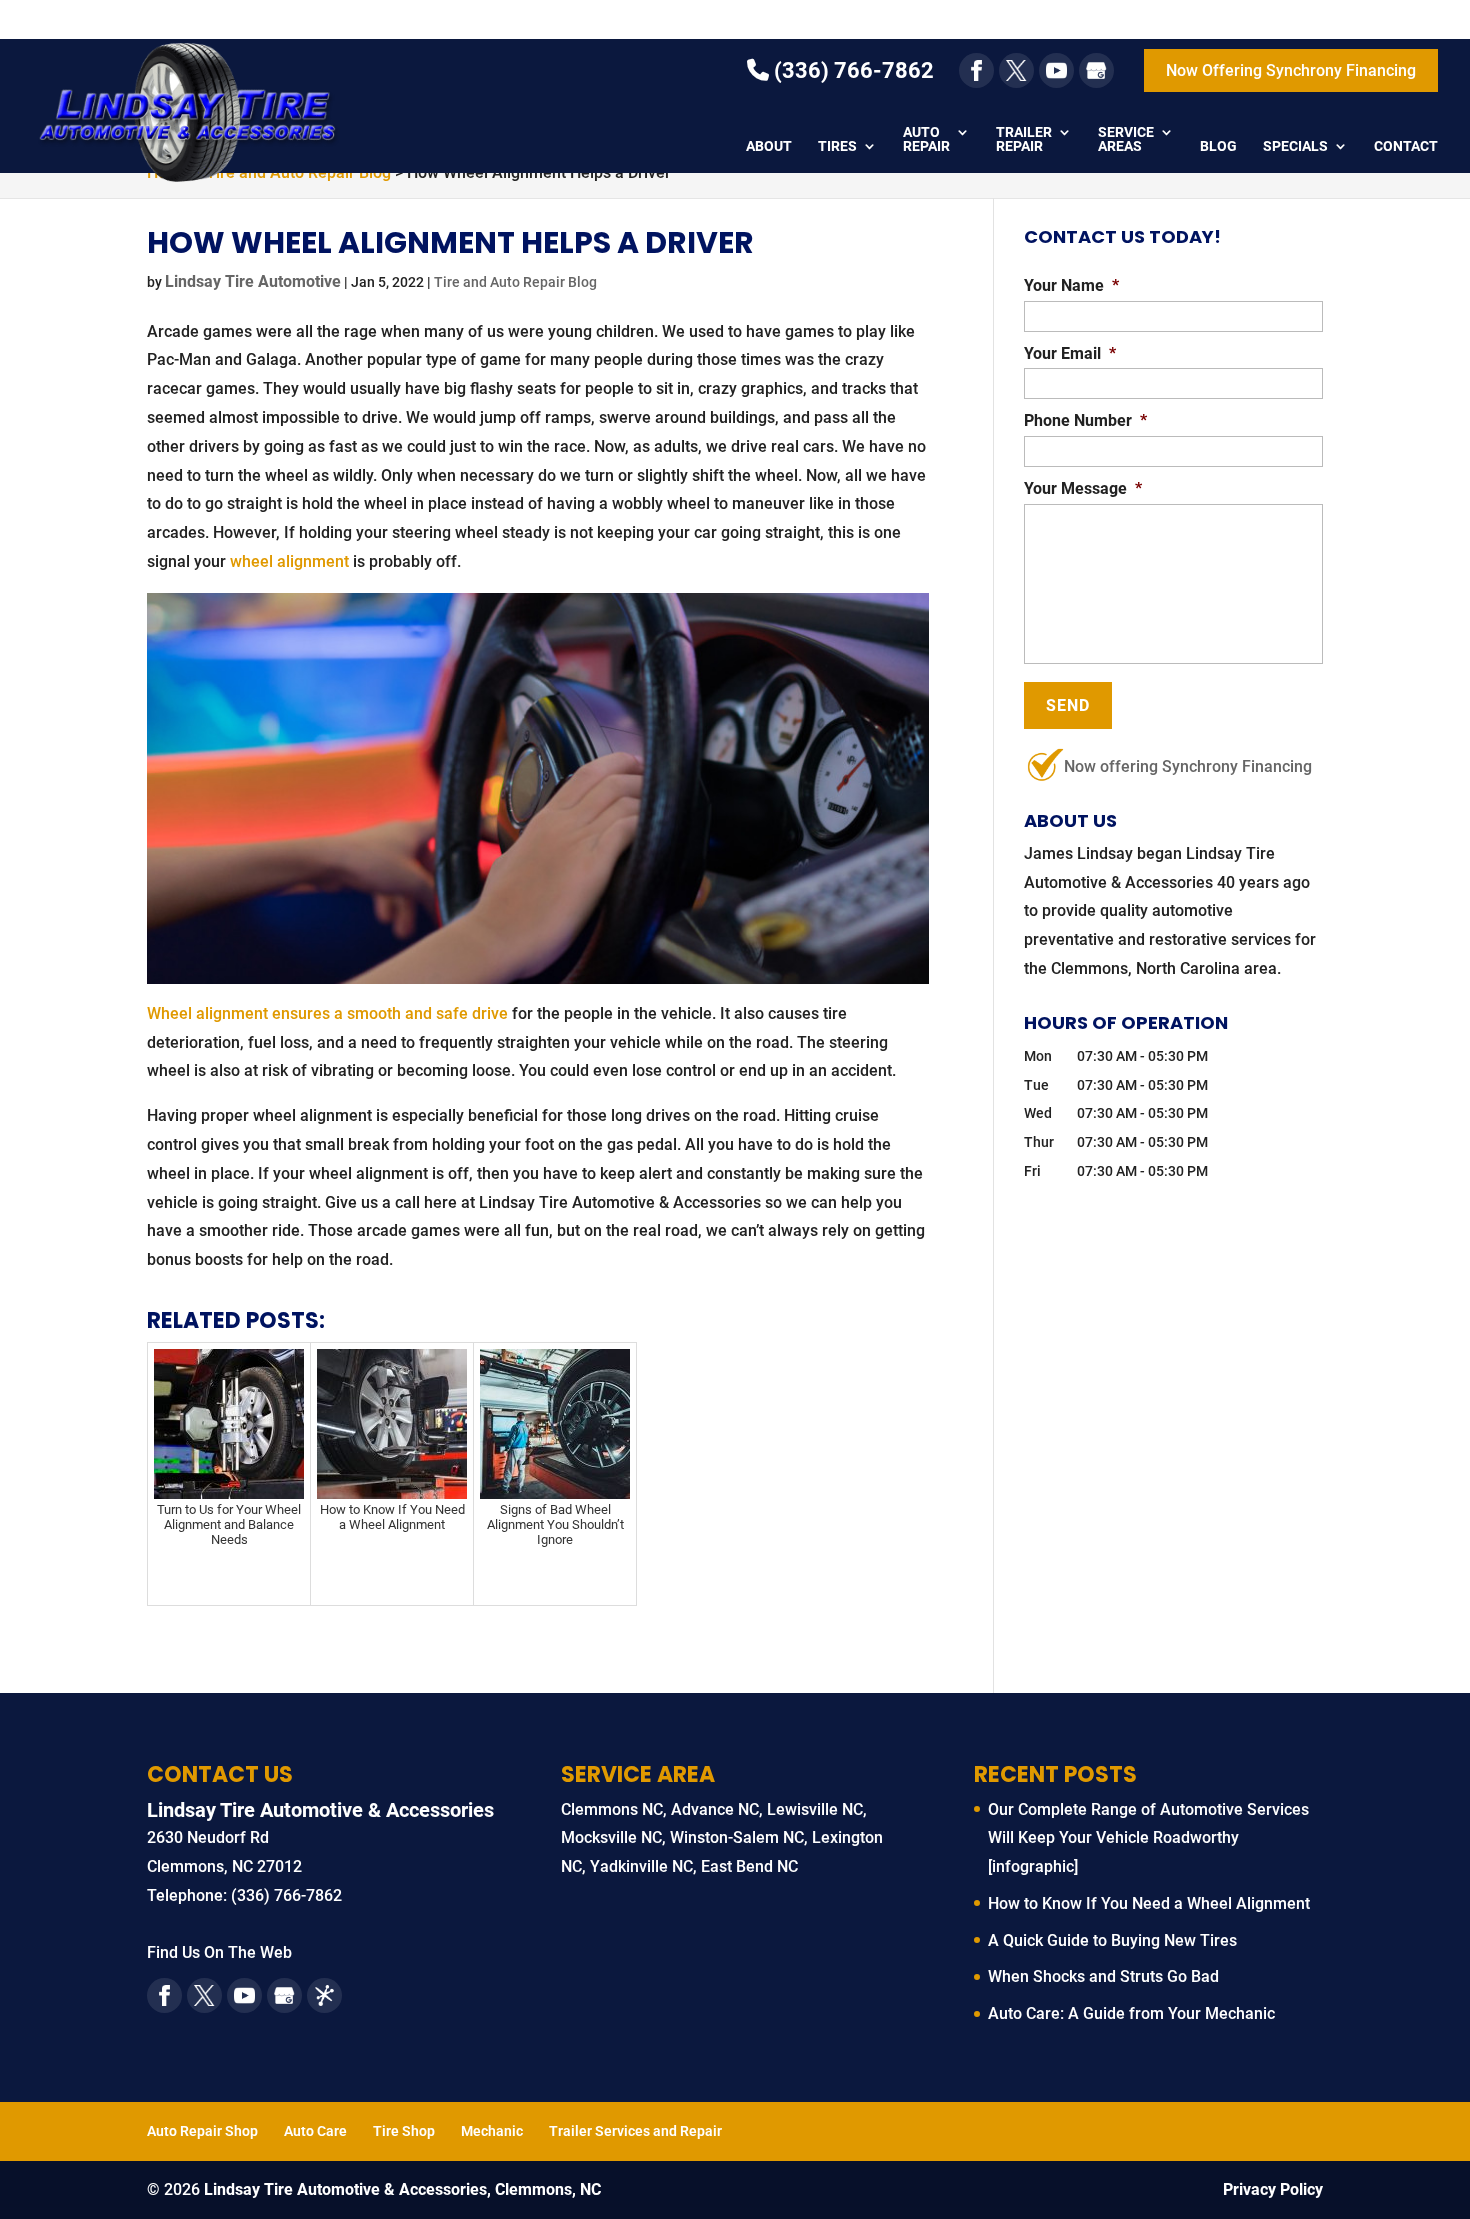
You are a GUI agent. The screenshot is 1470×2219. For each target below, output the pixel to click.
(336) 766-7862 (851, 70)
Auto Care (315, 2131)
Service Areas (1126, 139)
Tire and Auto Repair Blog (515, 282)
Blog (1218, 146)
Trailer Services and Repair (635, 2131)
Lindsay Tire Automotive (253, 281)
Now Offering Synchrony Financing (1291, 70)
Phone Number (1085, 420)
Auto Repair (926, 139)
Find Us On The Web (219, 1952)
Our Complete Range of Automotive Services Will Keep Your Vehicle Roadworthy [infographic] (1148, 1838)
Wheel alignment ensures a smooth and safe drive (327, 1013)
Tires (837, 146)
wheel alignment (289, 561)
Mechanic (492, 2131)
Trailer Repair (1024, 139)
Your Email (1070, 353)
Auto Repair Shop (202, 2131)
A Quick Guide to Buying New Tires (1112, 1940)
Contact (1406, 146)
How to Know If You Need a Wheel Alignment (1149, 1903)
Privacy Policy (1273, 2189)
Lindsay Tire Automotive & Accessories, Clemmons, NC (402, 2189)
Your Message (1083, 488)
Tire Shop (404, 2131)
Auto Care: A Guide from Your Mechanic (1131, 2013)
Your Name (1071, 285)
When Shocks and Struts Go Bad (1103, 1976)
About (769, 146)
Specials (1295, 146)
